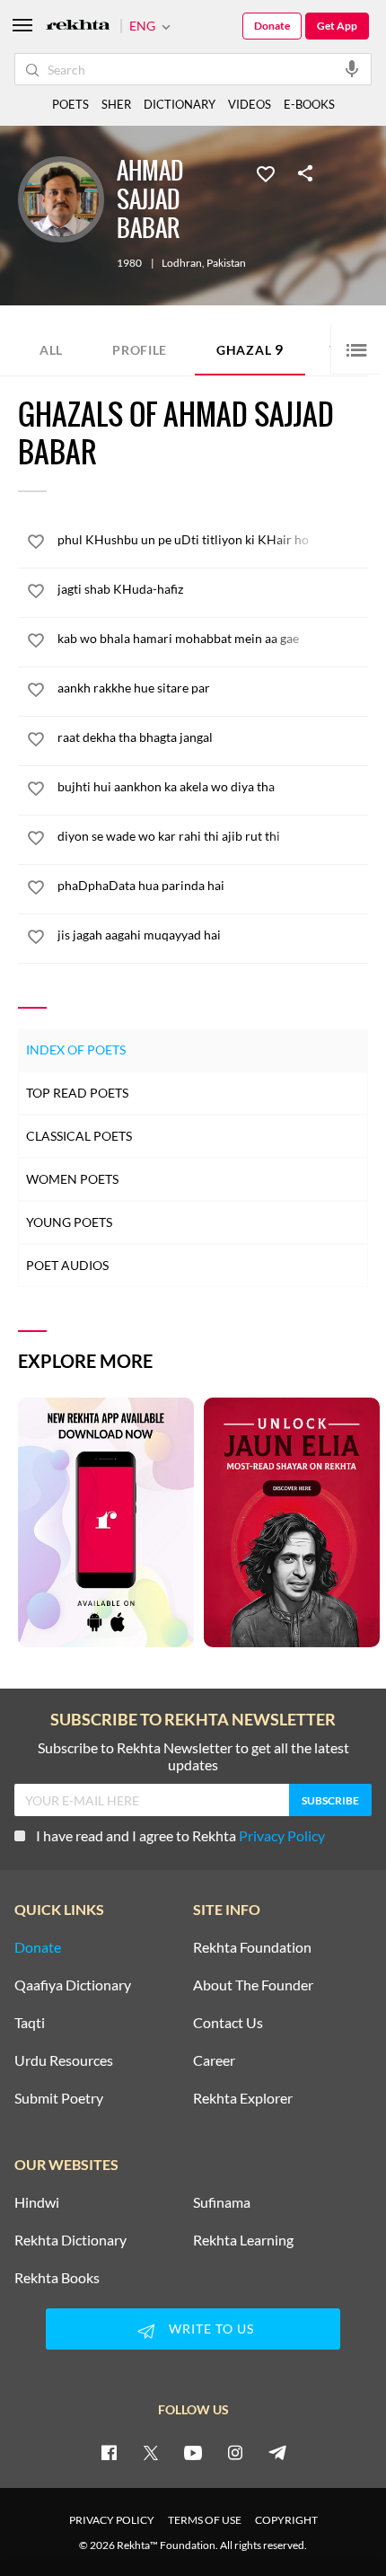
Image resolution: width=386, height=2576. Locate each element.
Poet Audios (67, 1265)
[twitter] (151, 2452)
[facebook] (109, 2452)
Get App (337, 26)
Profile (140, 350)
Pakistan (226, 263)
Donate (272, 26)
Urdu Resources (64, 2060)
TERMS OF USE (205, 2520)
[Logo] (78, 26)
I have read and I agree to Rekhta (180, 1835)
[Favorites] (266, 172)
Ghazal (250, 349)
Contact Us (228, 2023)
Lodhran (182, 263)
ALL (51, 350)
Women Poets (72, 1179)
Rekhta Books (57, 2278)
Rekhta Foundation (252, 1947)
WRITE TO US (211, 2329)
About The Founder (253, 1985)
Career (214, 2060)
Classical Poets (79, 1136)
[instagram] (235, 2452)
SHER (116, 104)
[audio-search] (352, 68)
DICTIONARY (180, 104)
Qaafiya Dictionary (73, 1985)
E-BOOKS (309, 104)
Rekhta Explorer (243, 2098)
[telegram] (277, 2452)
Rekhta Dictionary (70, 2240)
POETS (70, 104)
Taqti (30, 2023)
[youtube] (193, 2452)
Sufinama (222, 2202)
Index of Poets (76, 1050)
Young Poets (69, 1222)
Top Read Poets (77, 1093)
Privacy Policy (282, 1835)
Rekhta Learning (243, 2240)
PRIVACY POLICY (112, 2520)
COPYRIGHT (286, 2520)
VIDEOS (250, 104)
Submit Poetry (59, 2098)
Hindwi (37, 2202)
